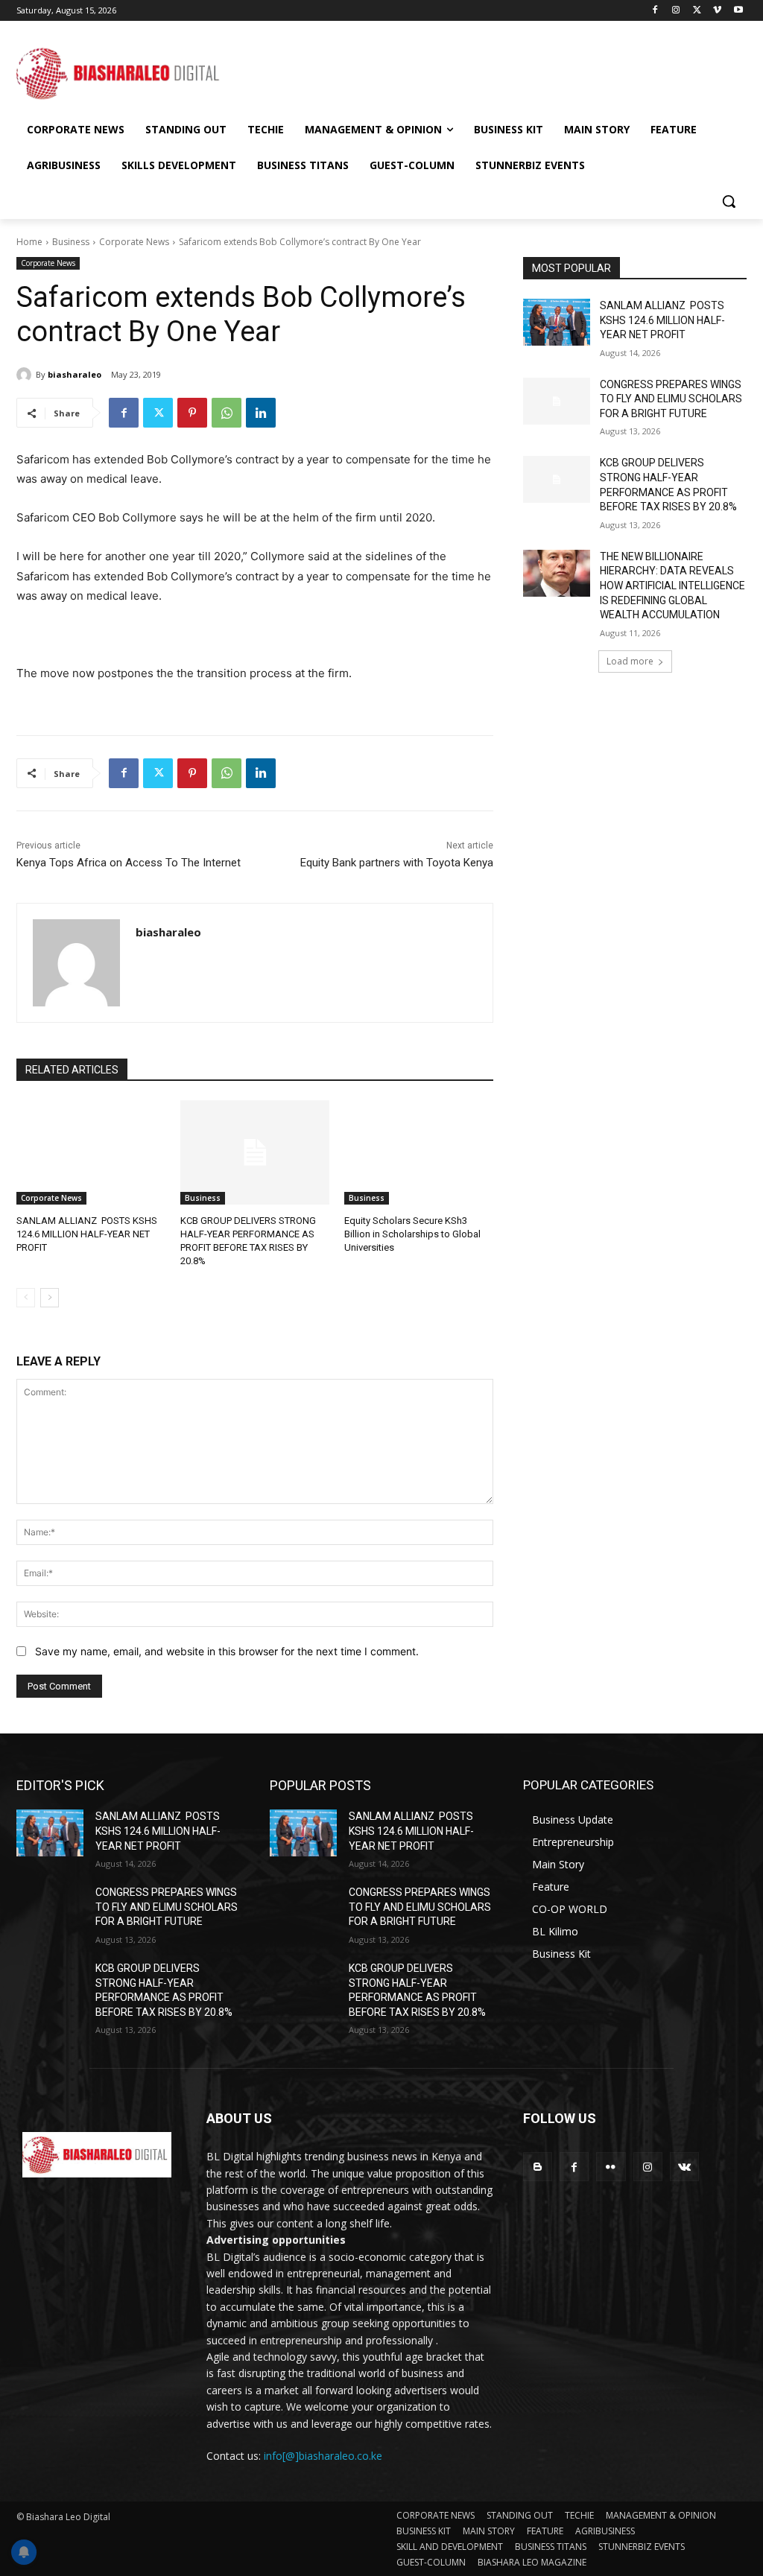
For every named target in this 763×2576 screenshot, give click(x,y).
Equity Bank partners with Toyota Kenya (397, 863)
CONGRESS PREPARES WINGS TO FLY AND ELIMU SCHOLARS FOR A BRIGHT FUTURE (671, 399)
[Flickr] (611, 2167)
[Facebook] (655, 11)
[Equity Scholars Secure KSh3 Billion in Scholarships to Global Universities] (419, 1152)
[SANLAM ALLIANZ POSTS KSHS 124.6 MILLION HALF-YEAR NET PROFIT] (91, 1152)
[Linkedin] (261, 413)
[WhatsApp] (227, 413)
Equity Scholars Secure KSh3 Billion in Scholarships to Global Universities (412, 1234)
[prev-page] (26, 1298)
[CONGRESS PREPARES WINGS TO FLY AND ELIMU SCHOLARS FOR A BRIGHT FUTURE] (557, 401)
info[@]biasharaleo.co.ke (323, 2456)
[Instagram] (676, 11)
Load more (630, 661)
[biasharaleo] (26, 375)
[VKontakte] (684, 2167)
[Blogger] (538, 2167)
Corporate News (134, 242)
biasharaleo (75, 374)
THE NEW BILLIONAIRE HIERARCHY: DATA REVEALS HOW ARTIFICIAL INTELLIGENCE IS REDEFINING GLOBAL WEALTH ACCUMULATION (672, 586)
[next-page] (50, 1298)
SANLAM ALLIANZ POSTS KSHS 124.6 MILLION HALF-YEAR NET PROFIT (87, 1234)
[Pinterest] (192, 413)
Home (29, 242)
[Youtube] (738, 11)
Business (71, 242)
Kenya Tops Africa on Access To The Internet (129, 863)
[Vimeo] (717, 11)
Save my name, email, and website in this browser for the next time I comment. (227, 1651)
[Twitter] (697, 11)
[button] (729, 201)
